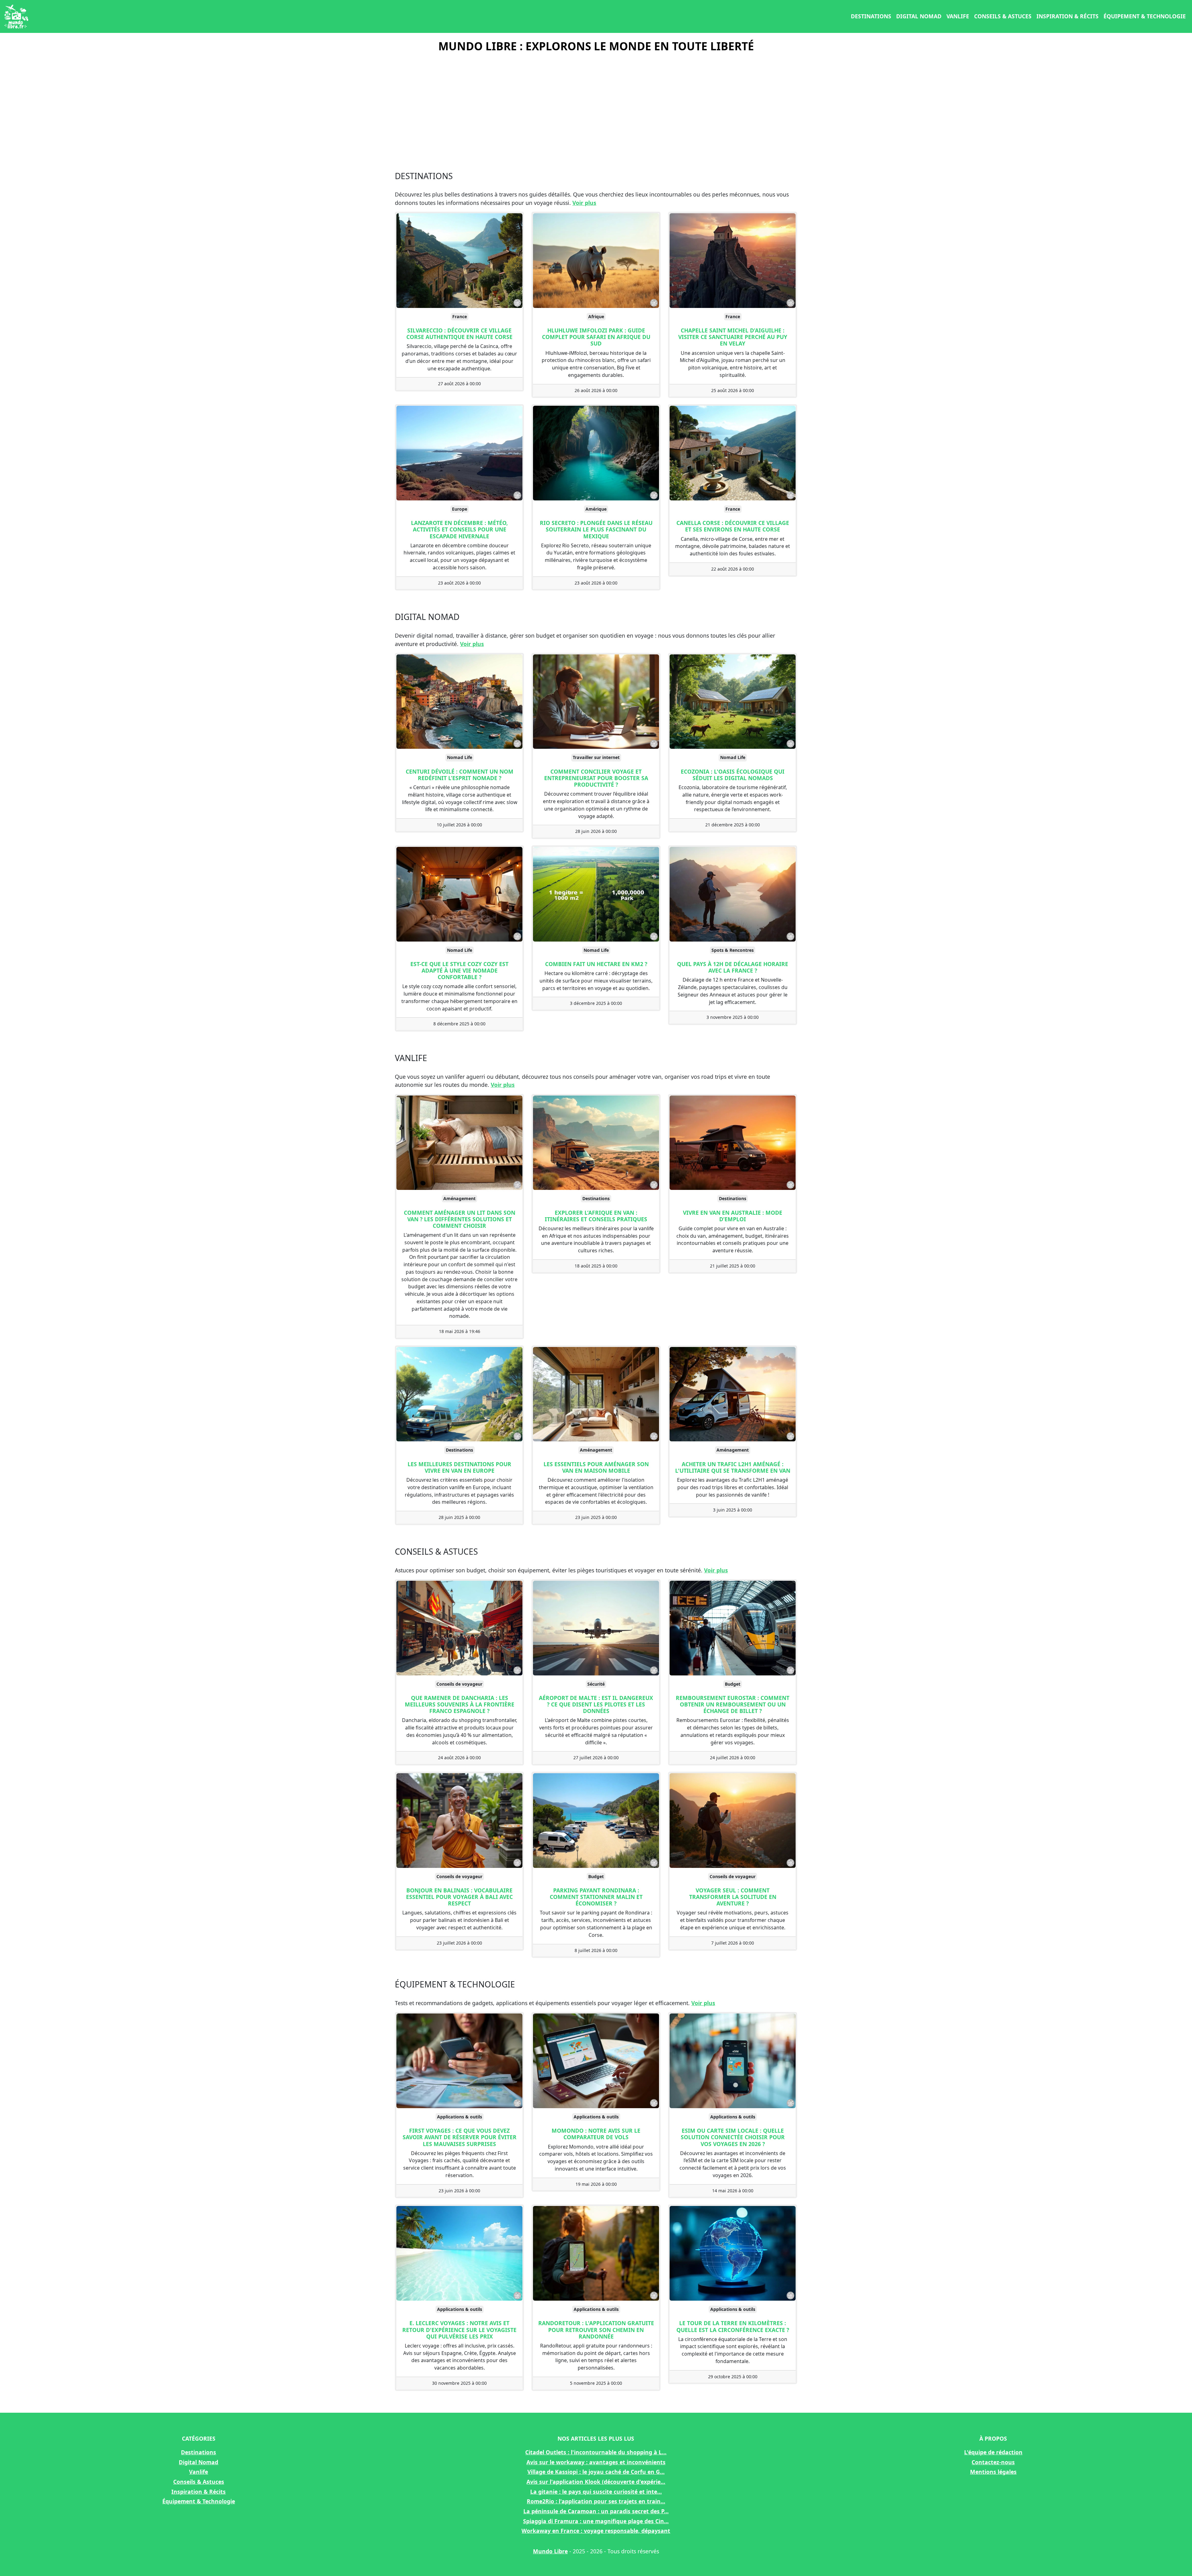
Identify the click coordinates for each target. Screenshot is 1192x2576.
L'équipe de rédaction (993, 2452)
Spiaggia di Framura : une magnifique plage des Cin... (596, 2521)
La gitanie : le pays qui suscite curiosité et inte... (596, 2492)
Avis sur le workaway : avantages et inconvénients (596, 2462)
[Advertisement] (596, 109)
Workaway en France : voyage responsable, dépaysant (596, 2531)
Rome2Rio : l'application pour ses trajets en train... (596, 2501)
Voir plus (584, 203)
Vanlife (958, 16)
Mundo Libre (550, 2551)
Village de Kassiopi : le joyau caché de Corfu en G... (596, 2472)
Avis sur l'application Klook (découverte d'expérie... (596, 2482)
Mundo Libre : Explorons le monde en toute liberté (596, 46)
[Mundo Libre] (16, 16)
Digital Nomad (919, 16)
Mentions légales (993, 2472)
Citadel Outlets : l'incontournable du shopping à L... (596, 2452)
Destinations (871, 16)
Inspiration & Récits (1068, 16)
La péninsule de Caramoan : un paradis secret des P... (596, 2511)
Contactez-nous (993, 2462)
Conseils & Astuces (1003, 16)
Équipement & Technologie (1145, 16)
